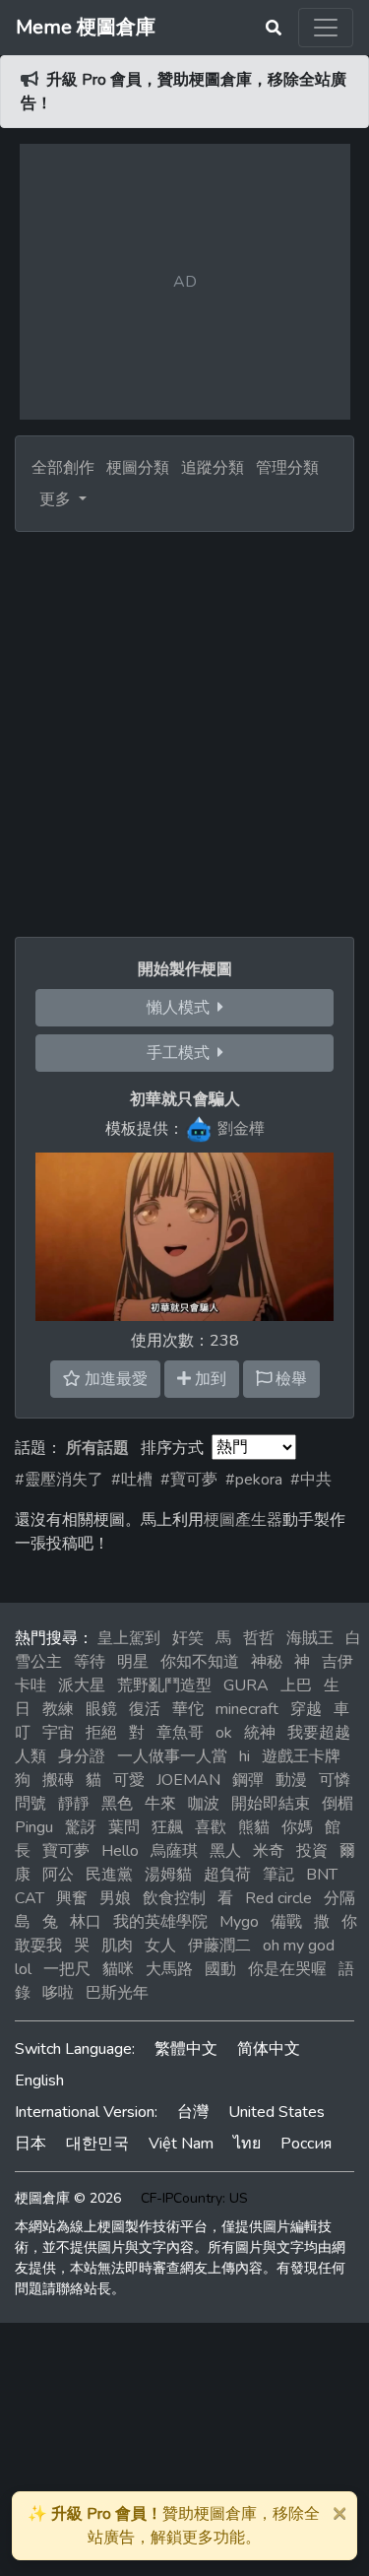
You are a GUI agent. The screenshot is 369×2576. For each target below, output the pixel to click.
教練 (58, 1709)
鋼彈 (248, 1780)
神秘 (267, 1662)
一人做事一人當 (172, 1756)
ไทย (247, 2144)
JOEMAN (188, 1780)
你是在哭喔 (287, 1969)
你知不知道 (200, 1662)
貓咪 (118, 1969)
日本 (31, 2144)
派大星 (82, 1685)
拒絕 (101, 1733)
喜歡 (211, 1827)
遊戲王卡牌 (301, 1756)
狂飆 (167, 1827)
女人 (160, 1946)
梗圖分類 (138, 468)
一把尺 (67, 1969)
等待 (90, 1662)
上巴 (296, 1685)
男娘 (115, 1898)
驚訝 (81, 1827)
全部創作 (63, 468)
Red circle (278, 1898)
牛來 (160, 1804)
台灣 (193, 2112)
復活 (145, 1709)
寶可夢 (66, 1851)
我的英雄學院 (160, 1922)
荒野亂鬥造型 (164, 1685)
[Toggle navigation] (326, 28)
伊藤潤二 (219, 1946)
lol (23, 1969)
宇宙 (58, 1733)
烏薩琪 (174, 1851)
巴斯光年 (117, 1993)
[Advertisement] (184, 727)
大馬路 (169, 1969)
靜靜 (74, 1804)
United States (277, 2112)
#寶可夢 (189, 1480)
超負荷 (227, 1875)
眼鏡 (101, 1709)
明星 (133, 1662)
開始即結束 (271, 1804)
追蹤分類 (213, 468)
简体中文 (269, 2049)
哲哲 (259, 1638)
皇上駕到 (129, 1638)
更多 (57, 499)
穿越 (306, 1709)
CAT (30, 1898)
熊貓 (254, 1827)
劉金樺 (241, 1129)
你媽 (297, 1827)
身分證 (82, 1756)
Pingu (34, 1827)
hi (245, 1756)
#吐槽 (132, 1480)
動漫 (291, 1780)
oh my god (299, 1946)
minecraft (247, 1709)
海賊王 (310, 1638)
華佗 (188, 1709)
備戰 (286, 1922)
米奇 (269, 1851)
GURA (246, 1685)
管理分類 (287, 468)
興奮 (72, 1898)
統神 (260, 1733)
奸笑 (188, 1638)
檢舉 (289, 1379)
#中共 (311, 1480)
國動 (220, 1969)
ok (224, 1733)
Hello (120, 1851)
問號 (31, 1804)
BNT (322, 1875)
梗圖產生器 (243, 1520)
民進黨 (109, 1875)
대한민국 (97, 2144)
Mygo (239, 1922)
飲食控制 (174, 1898)
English (39, 2081)
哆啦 (58, 1993)
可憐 (335, 1780)
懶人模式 (182, 1008)
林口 (86, 1922)
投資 (312, 1851)
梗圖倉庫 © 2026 (68, 2198)
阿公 (58, 1875)
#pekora (254, 1480)
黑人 (225, 1851)
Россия (306, 2144)
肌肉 (117, 1946)
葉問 (124, 1827)
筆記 (278, 1875)
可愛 (129, 1780)
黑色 (117, 1804)
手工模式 (182, 1053)
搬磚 (58, 1780)
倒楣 (338, 1804)
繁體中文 (186, 2049)
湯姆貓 (168, 1875)
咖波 (204, 1804)
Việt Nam (181, 2144)
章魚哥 (180, 1733)
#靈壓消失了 (59, 1480)
